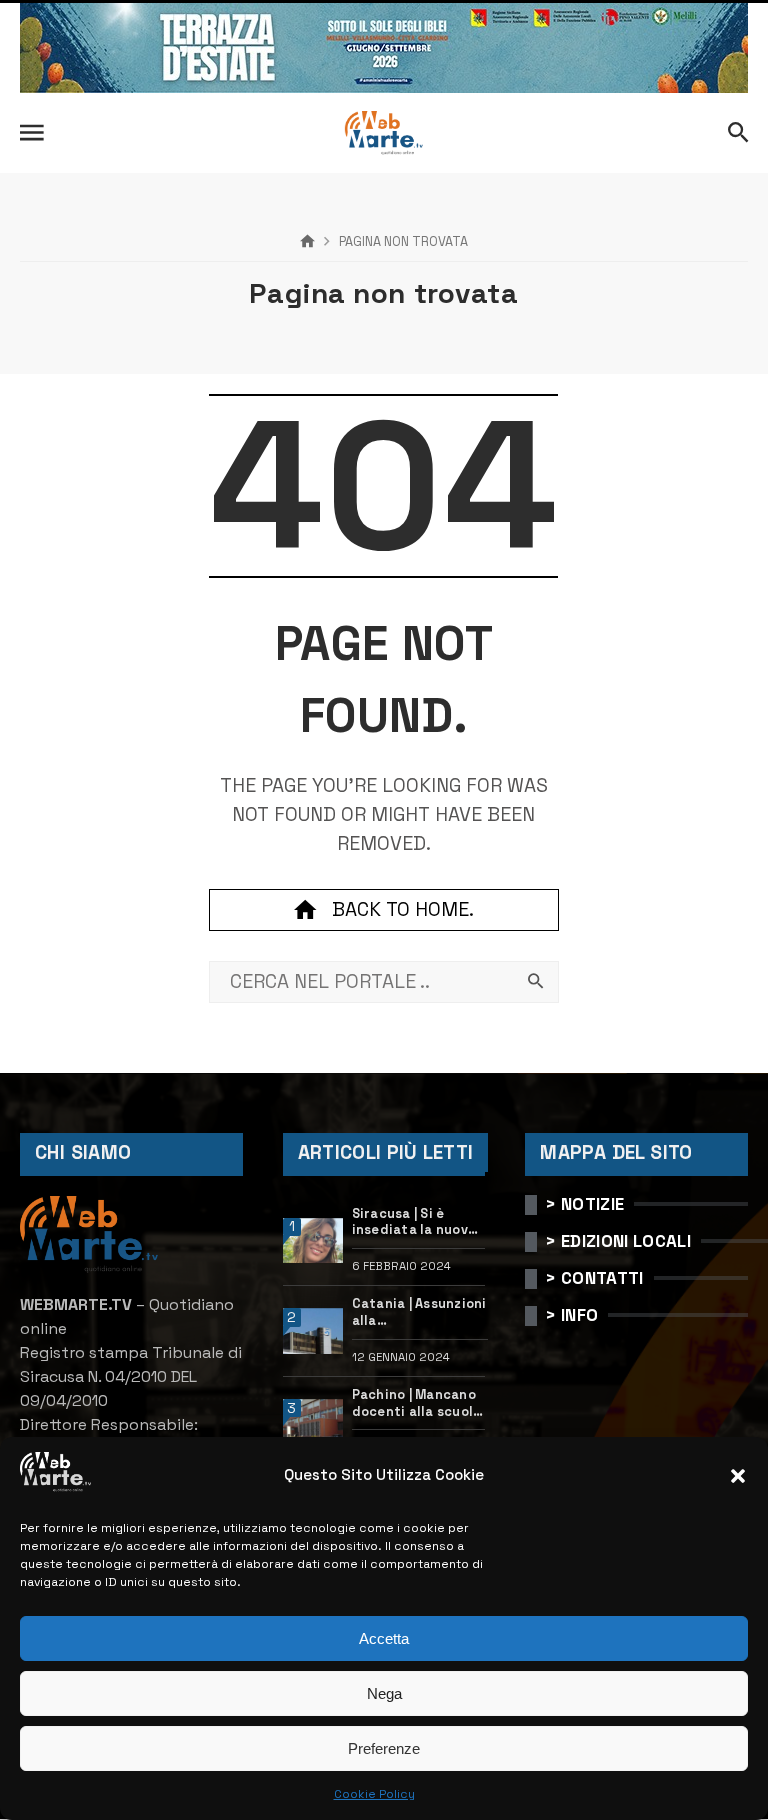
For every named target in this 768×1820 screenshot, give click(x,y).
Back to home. (403, 909)
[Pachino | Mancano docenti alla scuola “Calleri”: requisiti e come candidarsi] (313, 1422)
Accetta (384, 1638)
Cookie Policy (374, 1794)
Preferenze (384, 1748)
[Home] (307, 242)
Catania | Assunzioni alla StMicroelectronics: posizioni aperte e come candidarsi (420, 1312)
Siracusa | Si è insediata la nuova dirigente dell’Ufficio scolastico (414, 1222)
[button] (738, 1476)
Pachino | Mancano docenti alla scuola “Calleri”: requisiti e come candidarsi (417, 1403)
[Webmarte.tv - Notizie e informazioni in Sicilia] (384, 133)
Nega (384, 1693)
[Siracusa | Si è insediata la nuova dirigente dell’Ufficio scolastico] (313, 1241)
